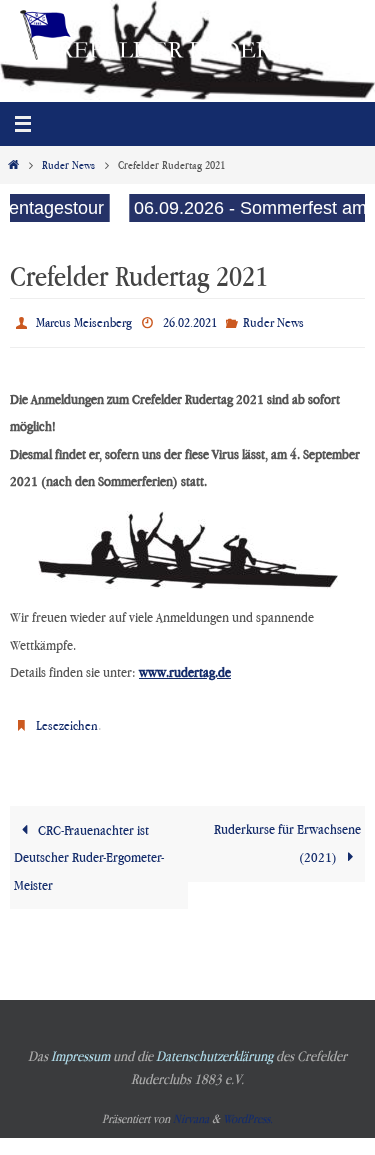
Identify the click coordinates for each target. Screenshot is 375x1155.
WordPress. (248, 1109)
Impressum (80, 1047)
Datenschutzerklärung (214, 1047)
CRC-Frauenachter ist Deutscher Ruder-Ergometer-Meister (89, 847)
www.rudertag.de (185, 667)
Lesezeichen (67, 718)
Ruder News (68, 165)
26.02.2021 (190, 320)
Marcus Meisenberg (84, 320)
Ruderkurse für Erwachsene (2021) (287, 833)
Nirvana (191, 1109)
